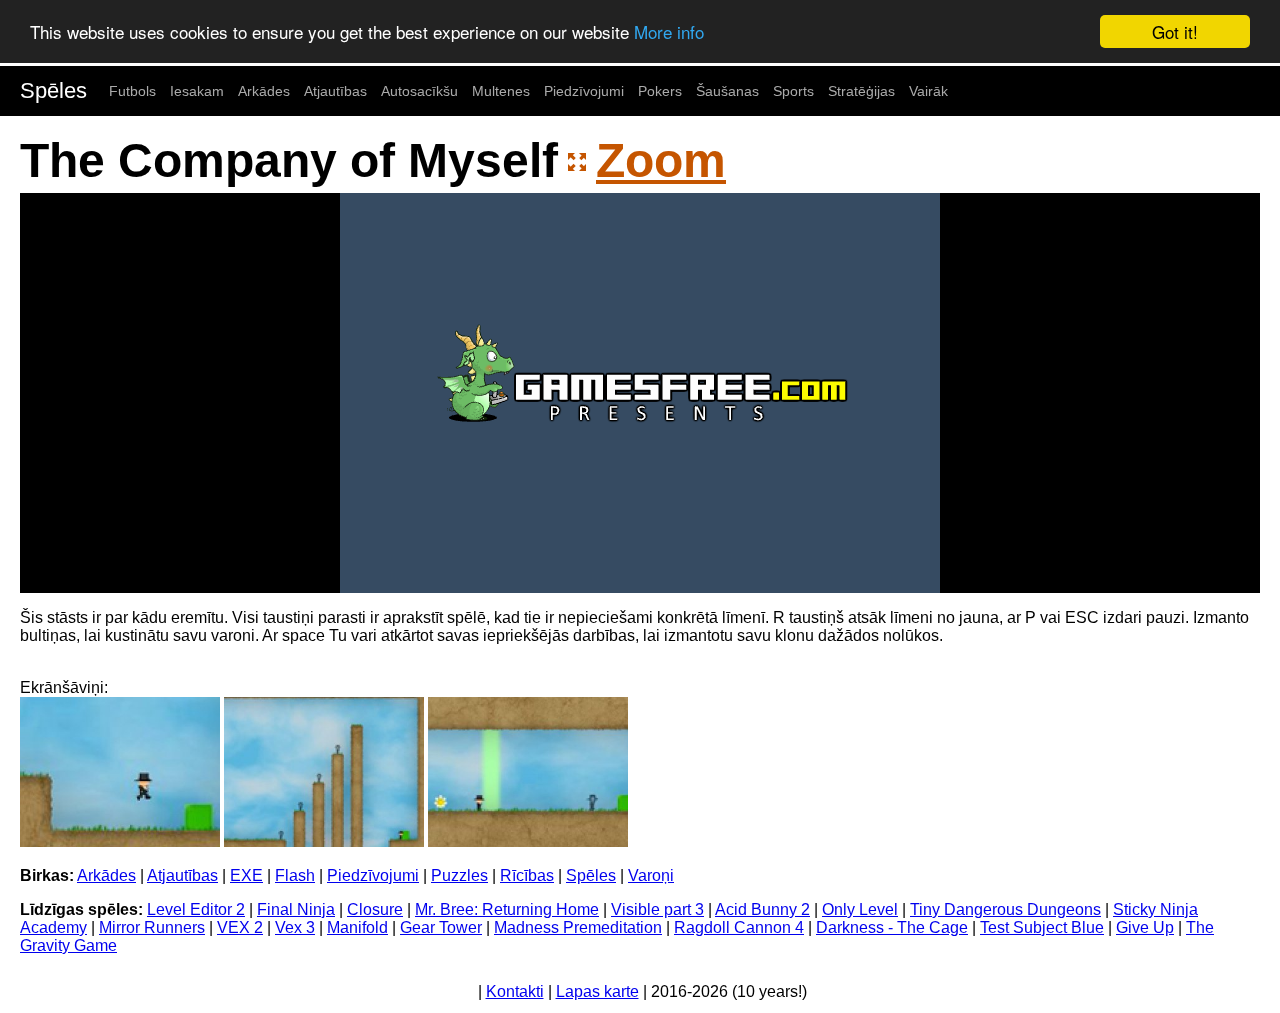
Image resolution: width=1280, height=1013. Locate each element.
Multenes (501, 91)
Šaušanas (727, 91)
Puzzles (459, 875)
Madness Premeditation (578, 927)
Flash (295, 875)
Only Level (860, 909)
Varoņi (651, 875)
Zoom (661, 160)
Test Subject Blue (1042, 927)
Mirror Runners (152, 927)
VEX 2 (240, 927)
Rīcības (527, 875)
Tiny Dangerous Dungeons (1005, 909)
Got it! (1175, 31)
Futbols (132, 91)
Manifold (357, 927)
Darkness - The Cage (892, 927)
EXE (246, 875)
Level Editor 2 (196, 909)
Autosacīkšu (419, 91)
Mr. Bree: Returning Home (507, 909)
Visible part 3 (657, 909)
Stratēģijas (861, 91)
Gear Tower (441, 927)
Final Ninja (296, 909)
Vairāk (928, 91)
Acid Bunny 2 (762, 909)
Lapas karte (597, 991)
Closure (375, 909)
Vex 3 (295, 927)
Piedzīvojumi (584, 91)
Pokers (660, 91)
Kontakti (515, 991)
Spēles (53, 90)
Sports (793, 91)
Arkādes (264, 91)
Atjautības (335, 91)
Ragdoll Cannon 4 (739, 927)
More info (669, 32)
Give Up (1145, 927)
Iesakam (197, 91)
